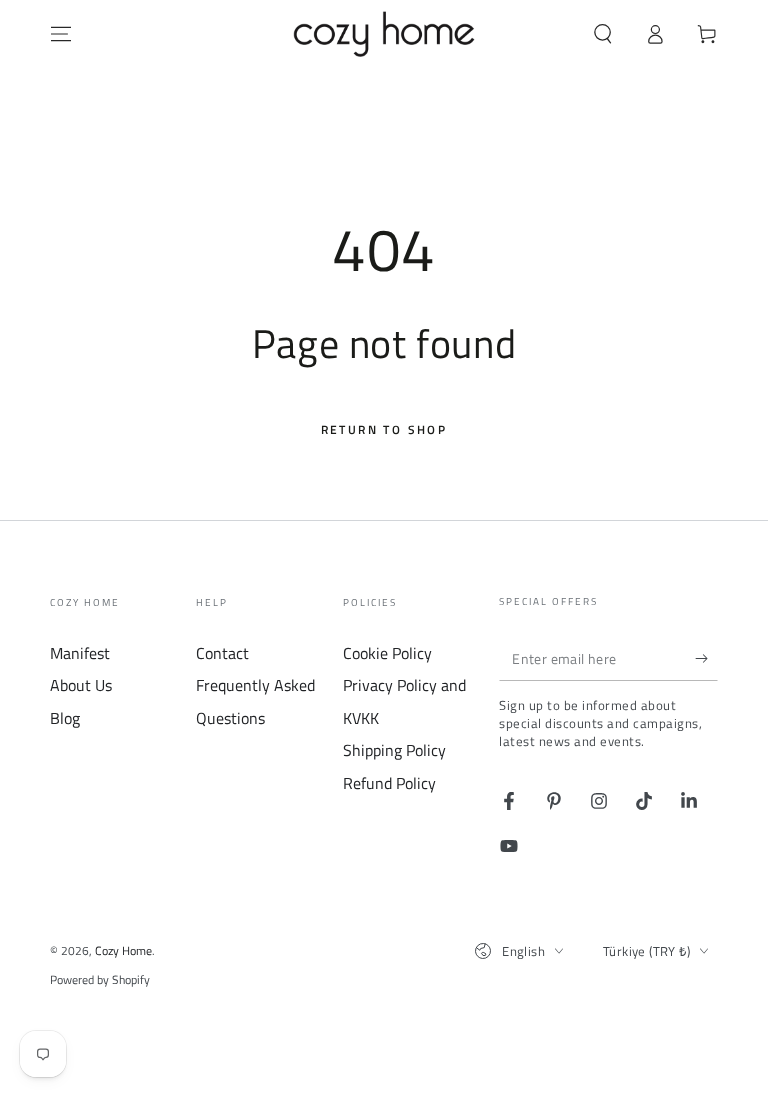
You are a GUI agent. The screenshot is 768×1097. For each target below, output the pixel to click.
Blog (65, 718)
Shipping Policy (394, 750)
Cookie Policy (387, 653)
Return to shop (384, 429)
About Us (81, 685)
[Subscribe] (706, 658)
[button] (603, 34)
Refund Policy (389, 783)
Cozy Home (123, 950)
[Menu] (61, 34)
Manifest (80, 653)
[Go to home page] (384, 34)
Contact (222, 653)
